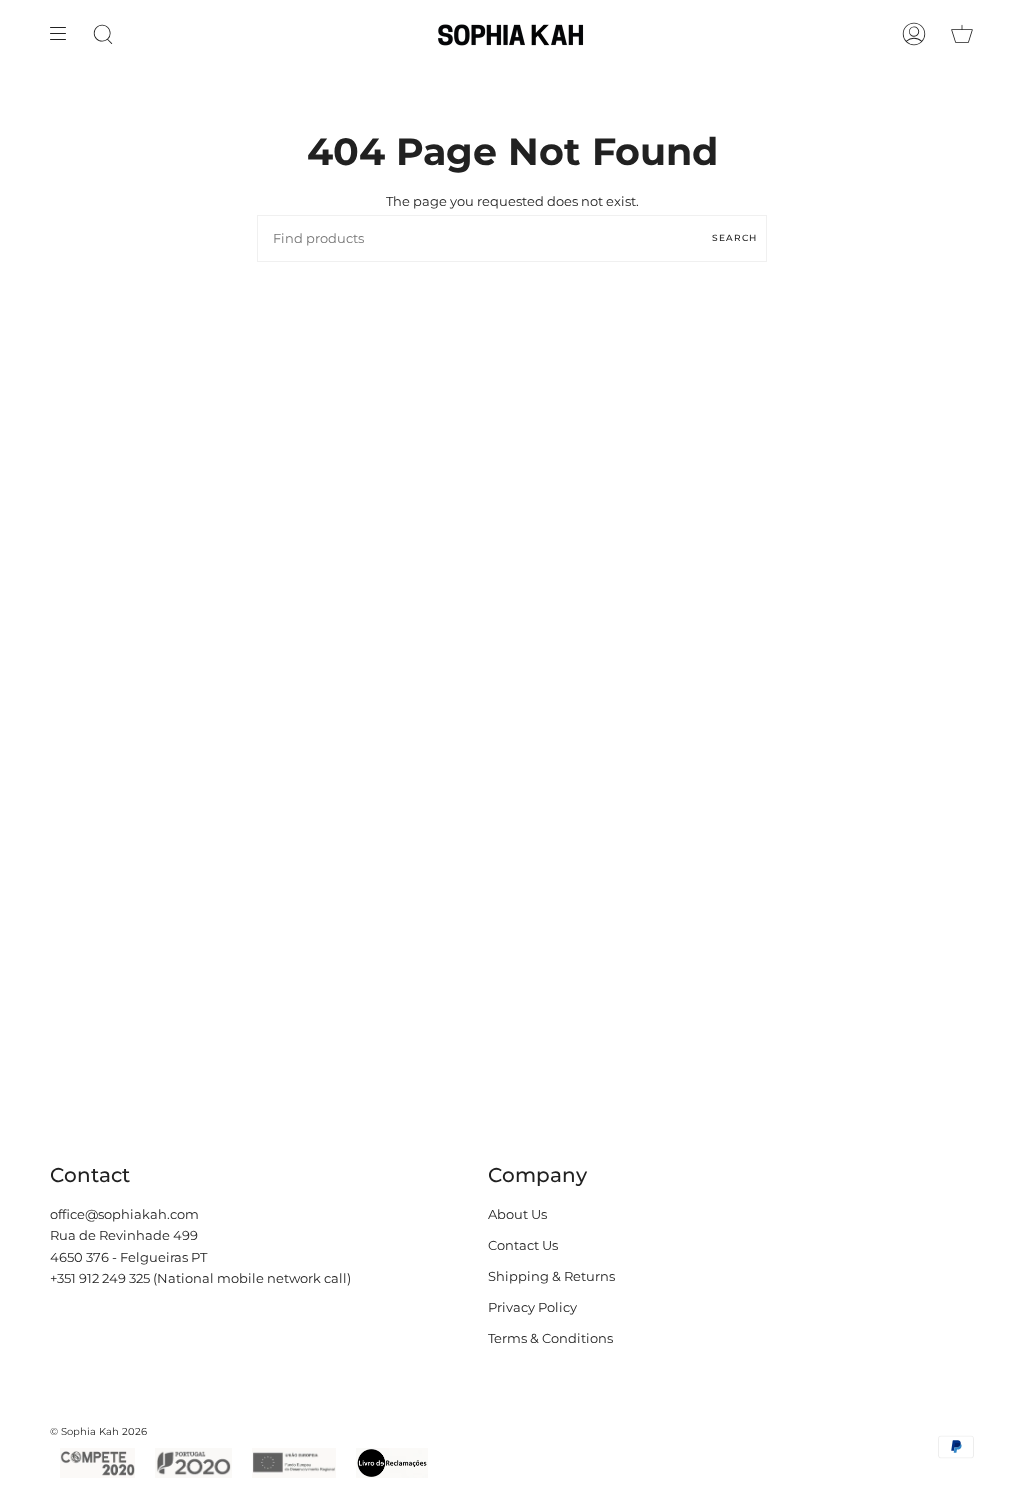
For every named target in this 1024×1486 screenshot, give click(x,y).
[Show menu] (65, 34)
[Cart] (962, 34)
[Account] (914, 34)
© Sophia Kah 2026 (98, 1431)
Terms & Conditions (550, 1338)
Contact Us (523, 1245)
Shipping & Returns (551, 1276)
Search (734, 237)
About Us (517, 1214)
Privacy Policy (532, 1307)
